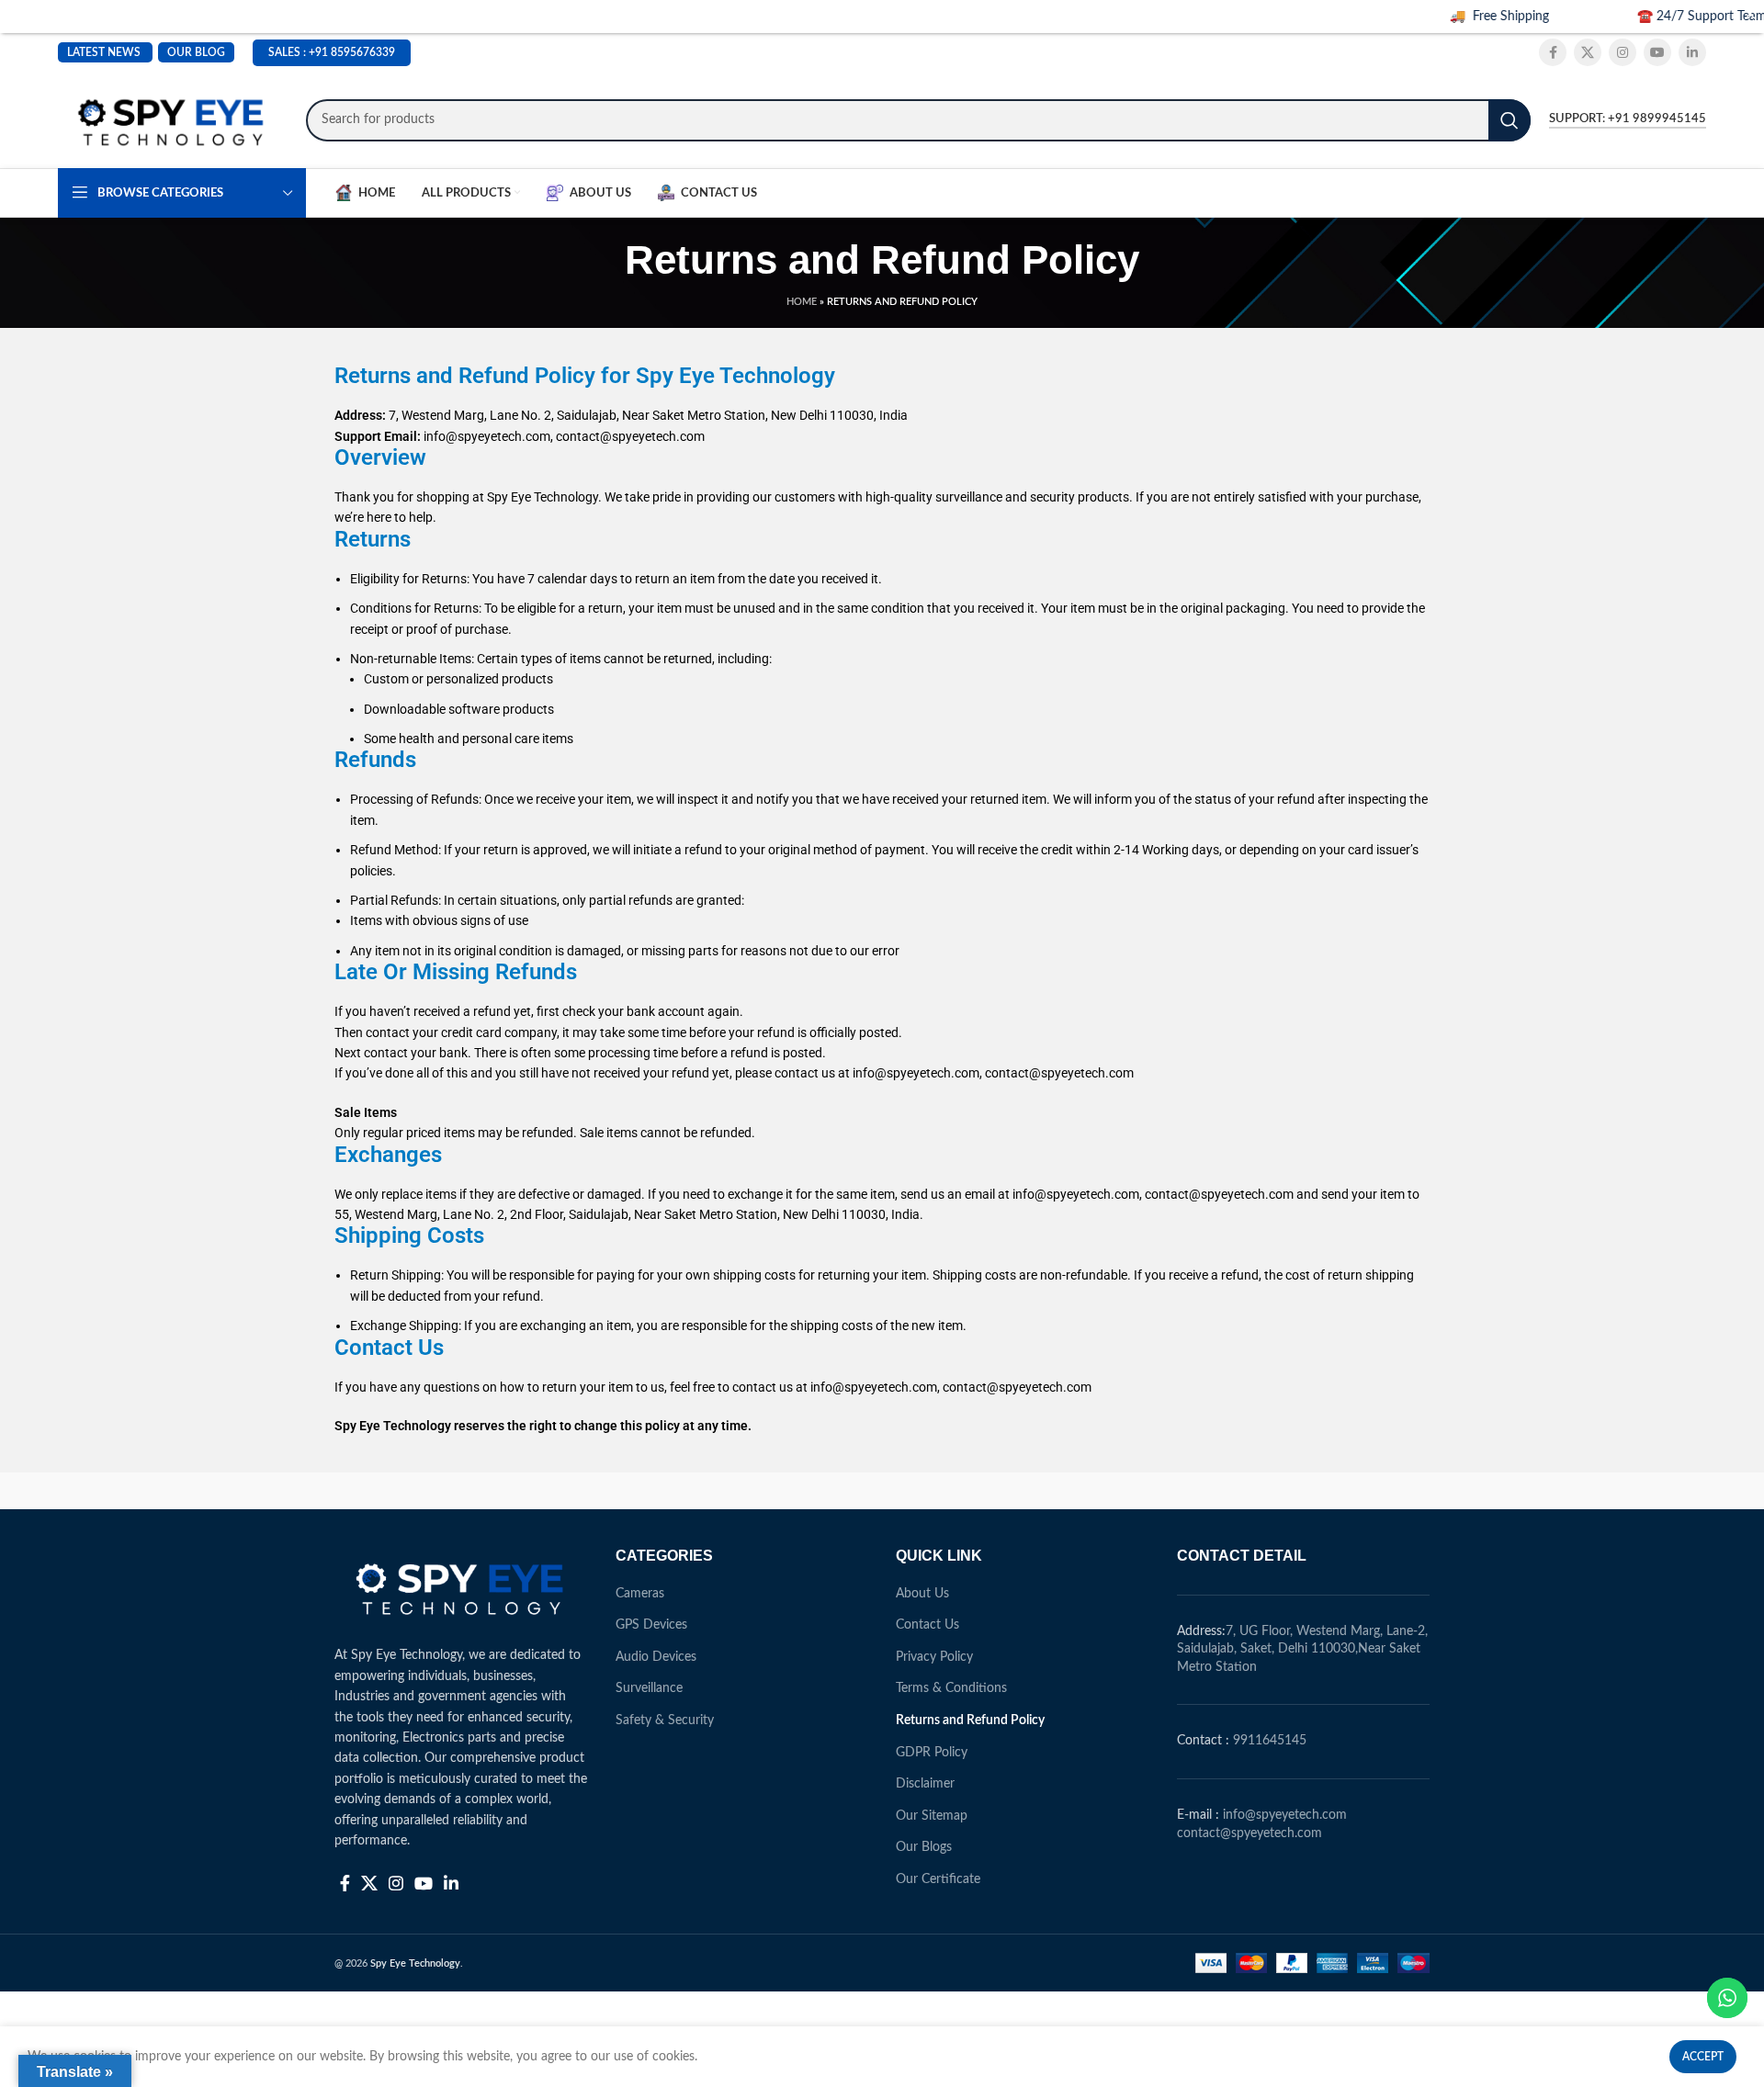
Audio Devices (656, 1657)
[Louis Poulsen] (726, 1491)
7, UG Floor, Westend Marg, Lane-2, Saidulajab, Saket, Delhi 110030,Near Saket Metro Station (1302, 1649)
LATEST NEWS (104, 52)
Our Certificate (938, 1879)
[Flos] (1351, 1491)
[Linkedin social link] (1692, 52)
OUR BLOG (196, 52)
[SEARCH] (1510, 120)
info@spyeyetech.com (1285, 1815)
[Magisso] (569, 1491)
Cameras (640, 1594)
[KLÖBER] (882, 1491)
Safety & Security (665, 1720)
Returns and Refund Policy (970, 1720)
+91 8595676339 (352, 52)
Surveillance (649, 1688)
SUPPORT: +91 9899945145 (1628, 119)
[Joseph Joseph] (1038, 1491)
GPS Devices (651, 1625)
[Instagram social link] (1623, 52)
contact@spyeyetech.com (1249, 1833)
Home (802, 302)
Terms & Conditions (951, 1688)
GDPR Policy (932, 1753)
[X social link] (1588, 52)
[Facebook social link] (1553, 52)
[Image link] (461, 1586)
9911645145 (1270, 1741)
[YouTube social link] (1657, 52)
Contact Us (927, 1625)
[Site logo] (173, 119)
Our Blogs (924, 1847)
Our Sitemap (932, 1816)
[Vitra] (413, 1491)
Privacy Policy (934, 1657)
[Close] (1750, 14)
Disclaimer (925, 1784)
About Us (922, 1594)
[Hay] (1194, 1491)
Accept (1703, 2057)
